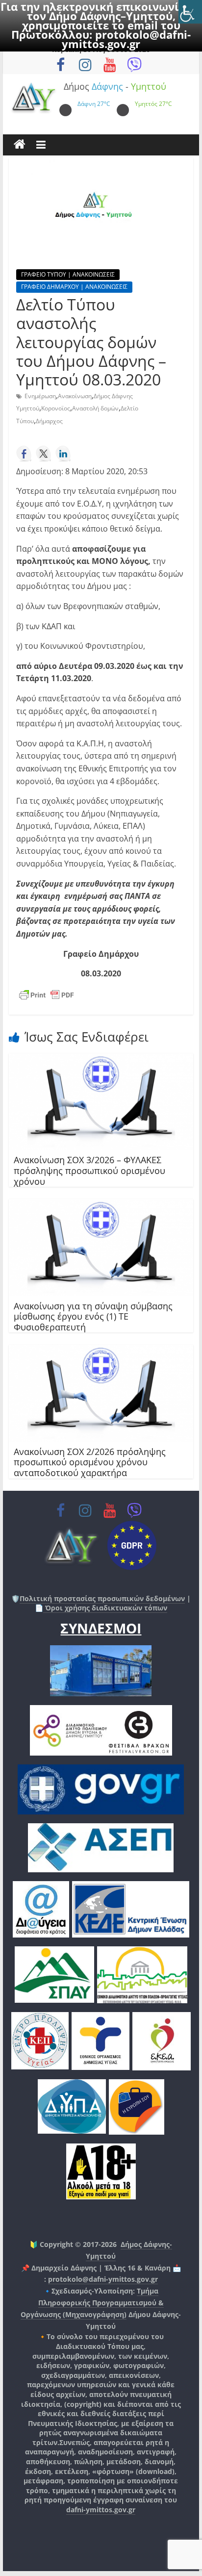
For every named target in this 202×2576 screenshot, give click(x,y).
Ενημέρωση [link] (40, 396)
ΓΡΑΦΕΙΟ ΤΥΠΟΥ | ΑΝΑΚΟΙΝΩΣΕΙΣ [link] (68, 274)
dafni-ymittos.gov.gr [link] (101, 2510)
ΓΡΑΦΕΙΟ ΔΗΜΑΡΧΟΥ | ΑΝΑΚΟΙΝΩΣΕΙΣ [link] (74, 287)
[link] (190, 12)
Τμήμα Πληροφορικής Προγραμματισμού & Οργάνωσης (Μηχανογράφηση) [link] (92, 2303)
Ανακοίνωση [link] (75, 396)
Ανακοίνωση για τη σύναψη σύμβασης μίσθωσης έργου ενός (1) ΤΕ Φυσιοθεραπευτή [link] (93, 1316)
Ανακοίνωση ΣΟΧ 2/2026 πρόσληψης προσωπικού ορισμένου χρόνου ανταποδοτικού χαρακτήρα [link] (90, 1462)
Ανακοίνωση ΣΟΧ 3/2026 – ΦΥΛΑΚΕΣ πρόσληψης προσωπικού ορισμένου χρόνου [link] (89, 1170)
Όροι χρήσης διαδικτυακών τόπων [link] (105, 1608)
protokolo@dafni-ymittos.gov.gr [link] (126, 39)
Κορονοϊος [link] (56, 408)
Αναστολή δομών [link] (95, 408)
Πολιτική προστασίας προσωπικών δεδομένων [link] (102, 1598)
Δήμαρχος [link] (49, 421)
